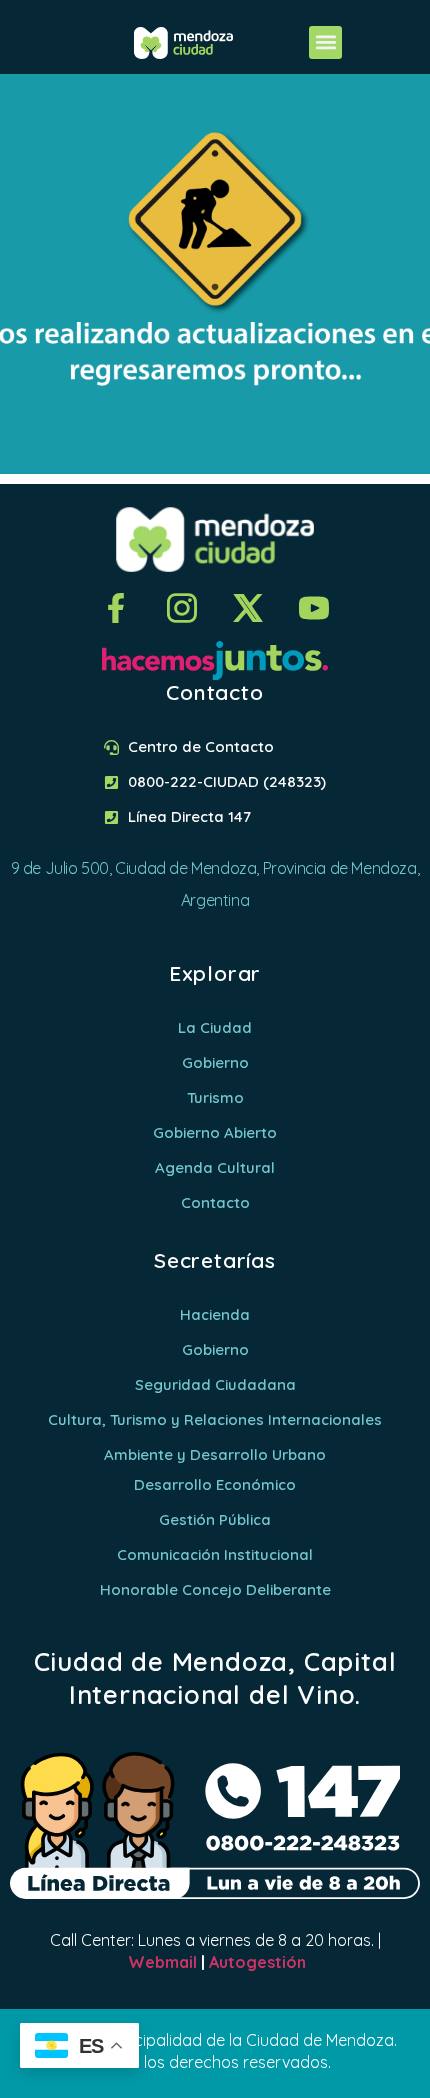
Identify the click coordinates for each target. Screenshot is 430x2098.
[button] (325, 42)
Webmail (162, 1962)
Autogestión (257, 1962)
